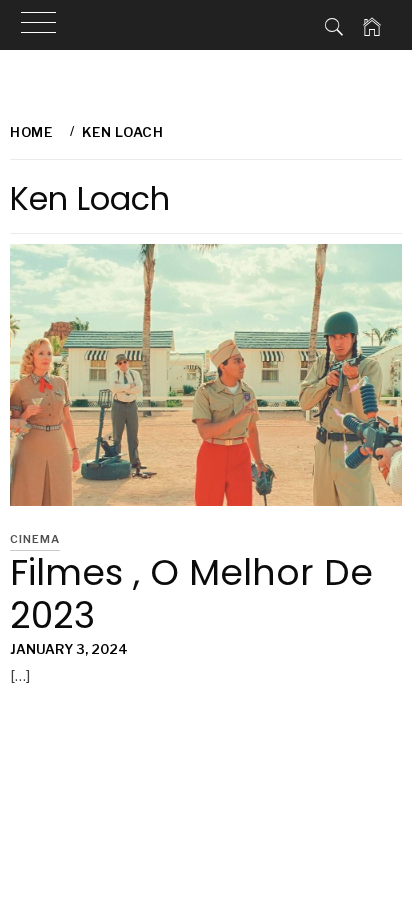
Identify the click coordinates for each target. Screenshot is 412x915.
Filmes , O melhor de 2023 (191, 594)
